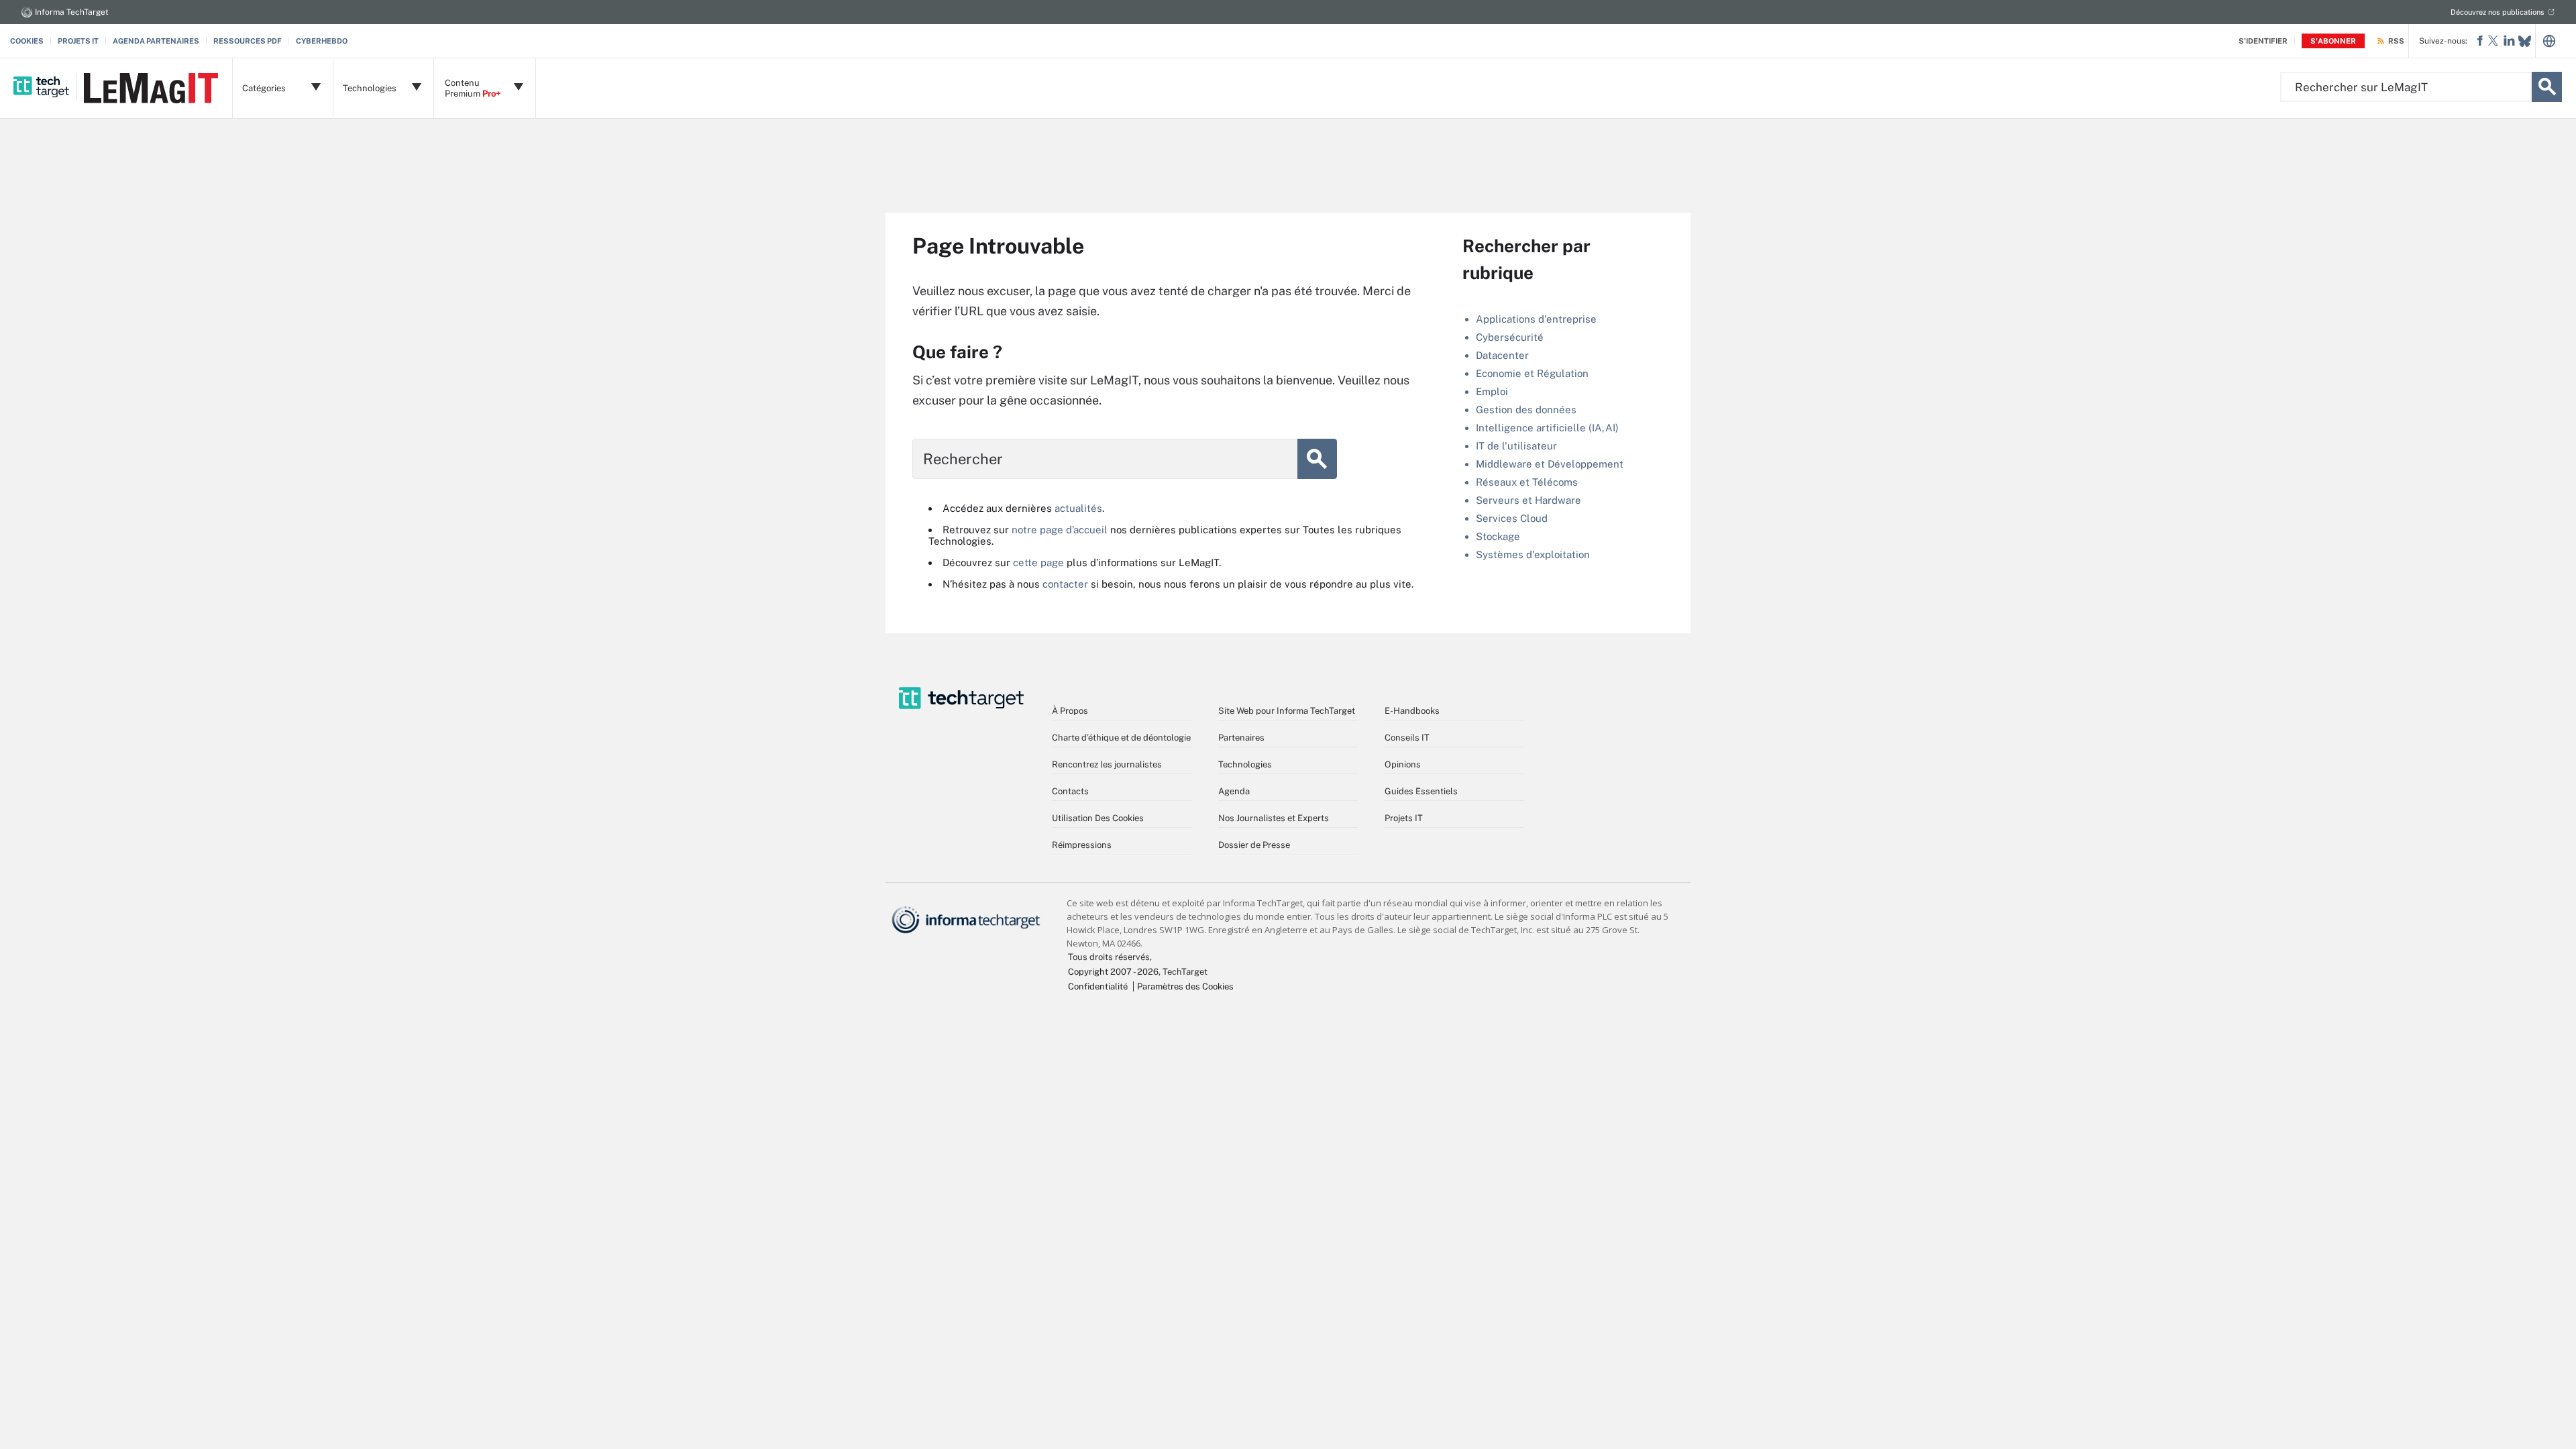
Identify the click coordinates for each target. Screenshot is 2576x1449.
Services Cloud (1512, 518)
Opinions (1403, 764)
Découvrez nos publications (2498, 12)
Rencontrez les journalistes (1107, 764)
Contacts (1070, 791)
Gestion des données (1526, 410)
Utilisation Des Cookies (1098, 818)
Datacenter (1502, 355)
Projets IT (78, 41)
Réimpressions (1082, 845)
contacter (1065, 584)
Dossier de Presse (1254, 845)
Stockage (1498, 536)
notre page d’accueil (1060, 530)
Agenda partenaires (156, 41)
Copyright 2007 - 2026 (1113, 972)
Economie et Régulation (1532, 373)
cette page (1038, 562)
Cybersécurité (1510, 337)
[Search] (2547, 87)
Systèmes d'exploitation (1533, 554)
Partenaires (1241, 738)
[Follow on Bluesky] (2525, 41)
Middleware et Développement (1550, 464)
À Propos (1070, 711)
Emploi (1492, 391)
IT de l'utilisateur (1516, 446)
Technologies (1245, 764)
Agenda (1234, 791)
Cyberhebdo (322, 41)
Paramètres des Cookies (1185, 986)
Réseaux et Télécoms (1527, 482)
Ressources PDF (248, 41)
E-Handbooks (1412, 711)
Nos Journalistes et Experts (1274, 818)
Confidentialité (1098, 986)
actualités (1078, 508)
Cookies (27, 41)
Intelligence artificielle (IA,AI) (1547, 428)
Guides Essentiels (1421, 791)
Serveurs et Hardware (1528, 500)
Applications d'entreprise (1536, 319)
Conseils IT (1407, 738)
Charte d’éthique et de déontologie (1121, 738)
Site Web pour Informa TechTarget (1287, 711)
